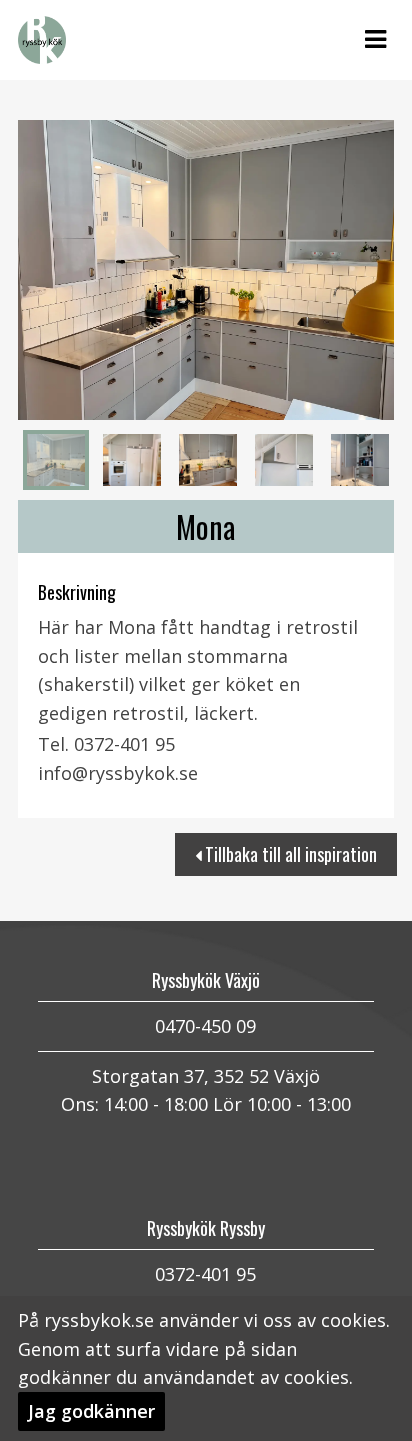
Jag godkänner (91, 1411)
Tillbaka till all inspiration (289, 854)
